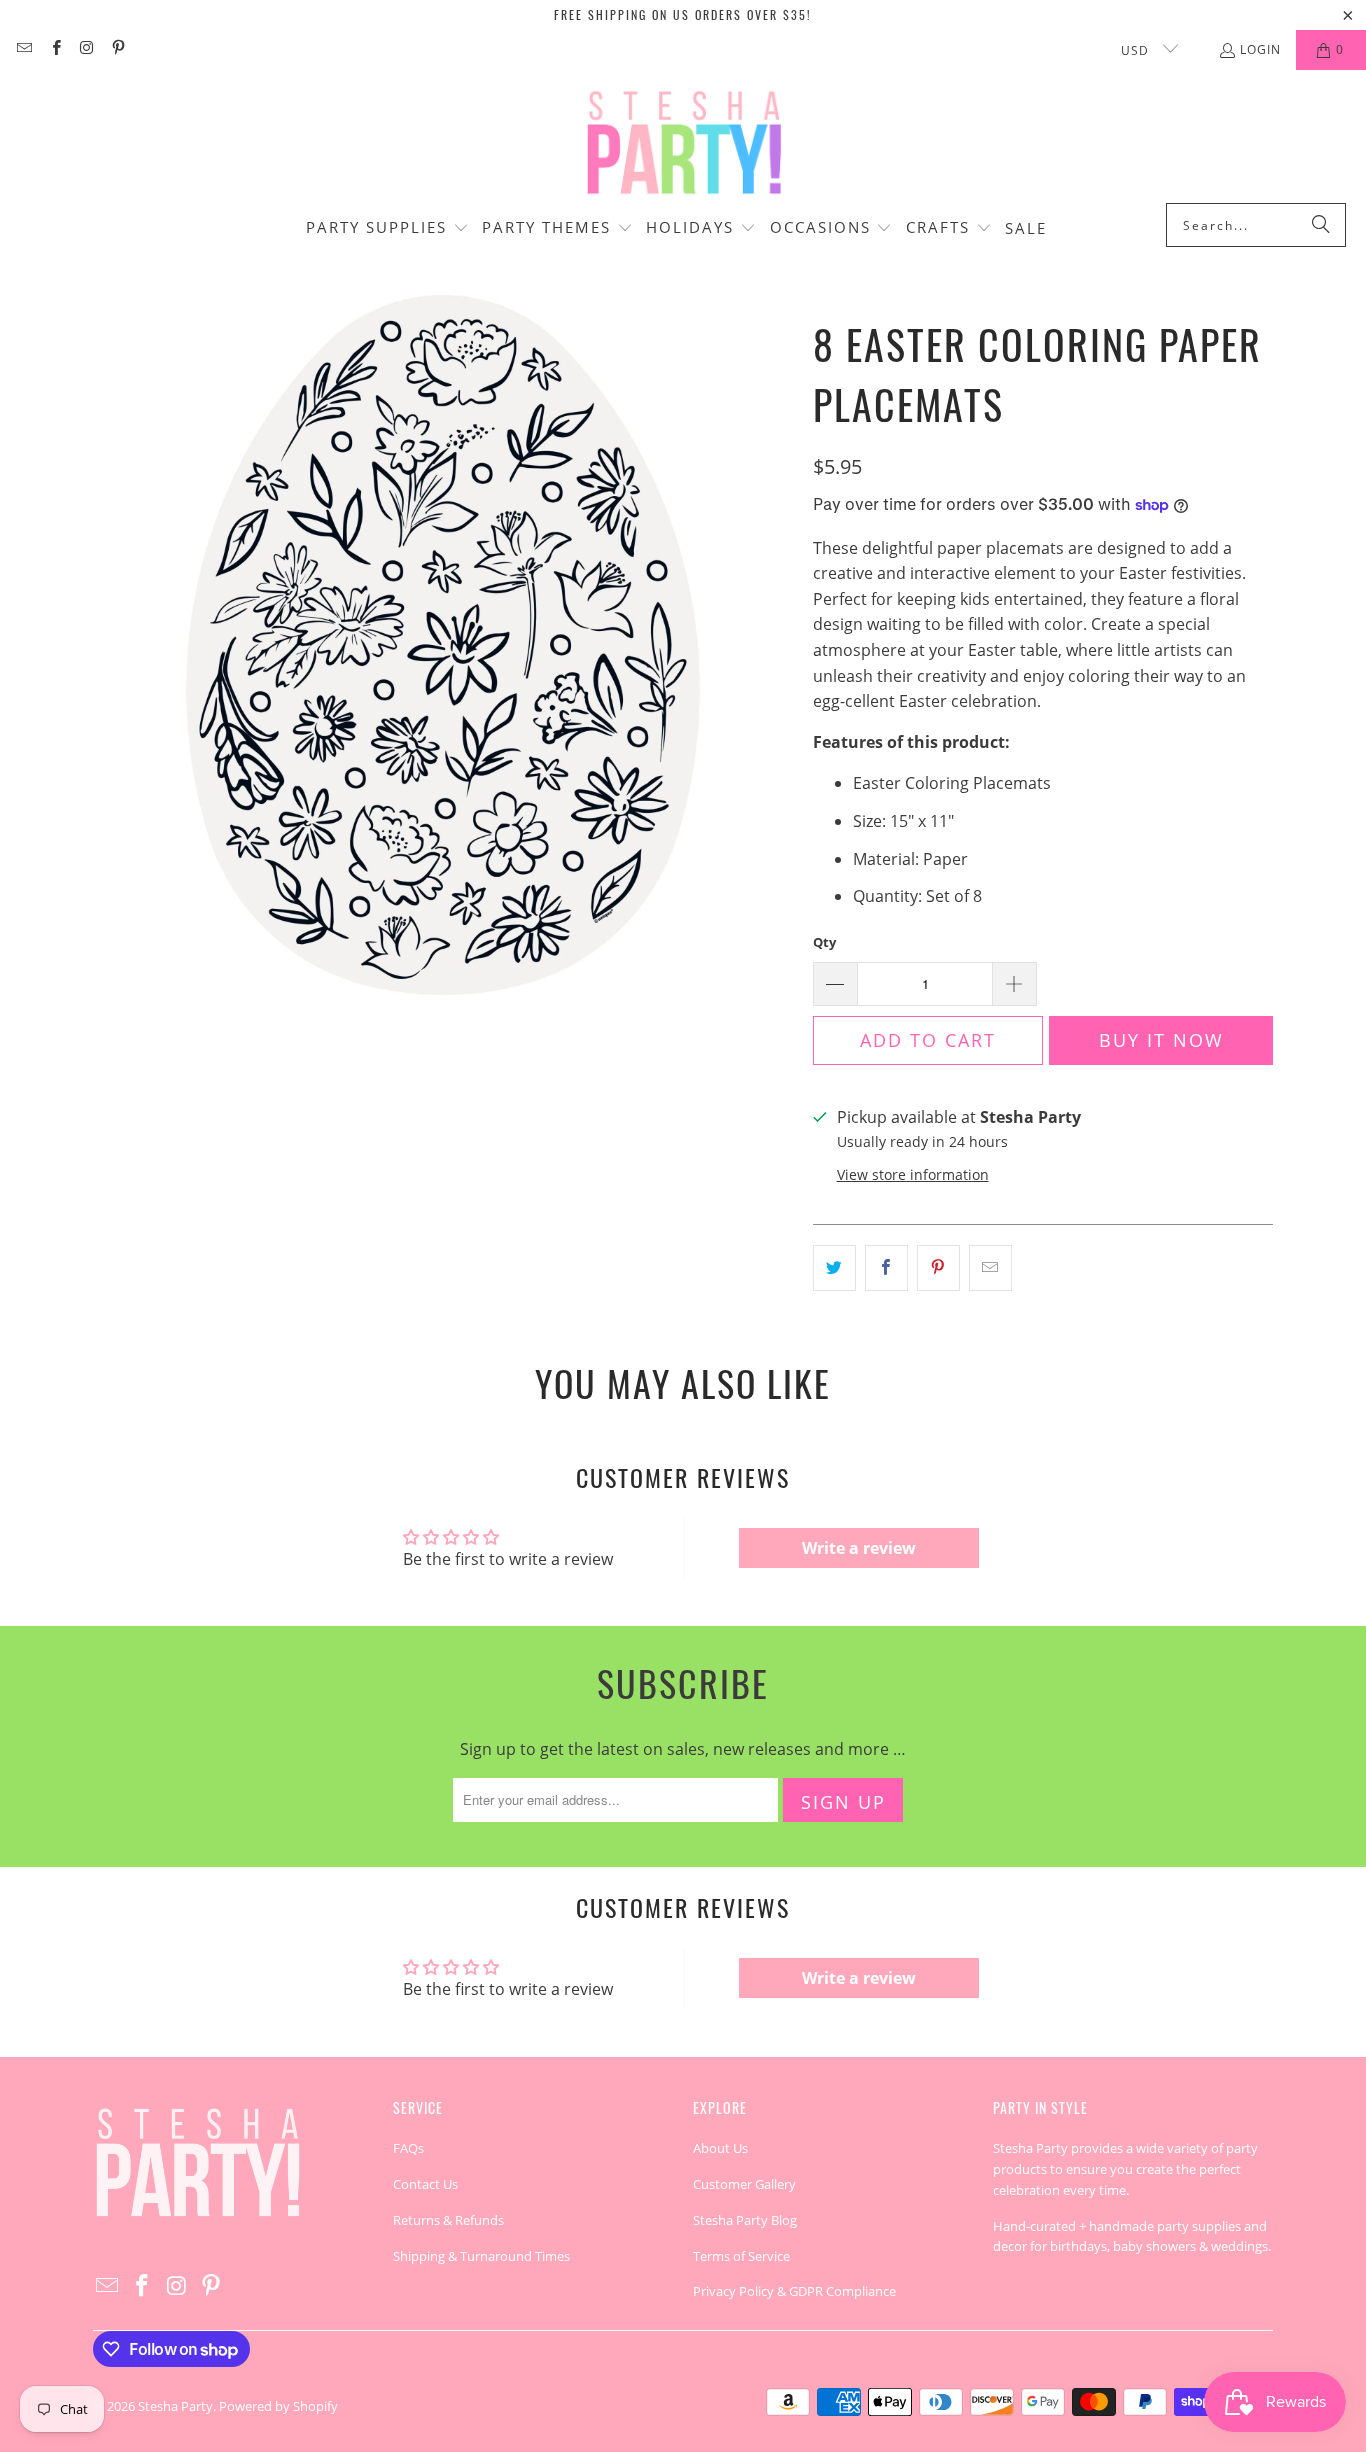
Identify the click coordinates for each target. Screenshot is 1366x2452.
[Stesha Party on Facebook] (54, 49)
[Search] (1321, 225)
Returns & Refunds (448, 2220)
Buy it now (1161, 1040)
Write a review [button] (859, 1548)
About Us (720, 2148)
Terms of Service (741, 2256)
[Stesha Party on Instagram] (86, 49)
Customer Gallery (744, 2184)
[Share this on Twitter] (834, 1268)
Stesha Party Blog (745, 2220)
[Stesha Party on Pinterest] (117, 49)
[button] (387, 229)
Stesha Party (175, 2406)
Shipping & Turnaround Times (481, 2256)
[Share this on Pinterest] (938, 1268)
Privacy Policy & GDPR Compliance (794, 2291)
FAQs (408, 2148)
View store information (913, 1174)
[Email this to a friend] (990, 1268)
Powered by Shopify (278, 2406)
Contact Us (425, 2184)
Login (1260, 49)
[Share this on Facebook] (886, 1268)
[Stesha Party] (683, 141)
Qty (824, 942)
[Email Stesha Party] (23, 49)
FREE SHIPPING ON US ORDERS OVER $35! (683, 14)
